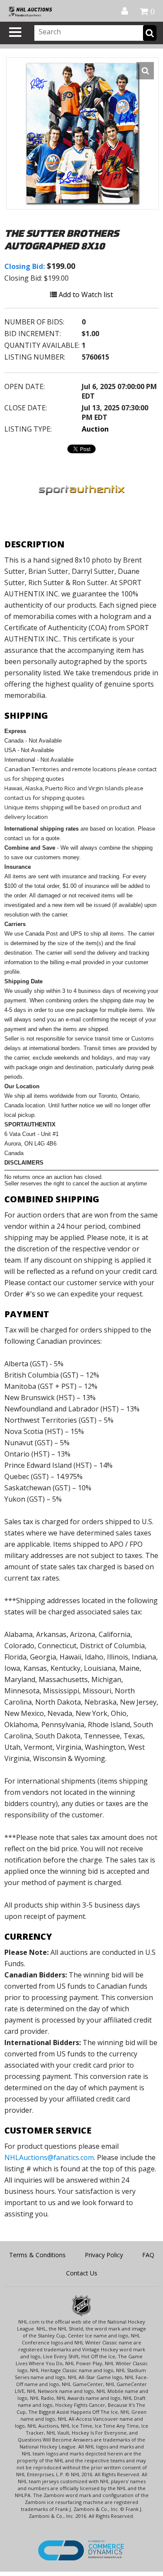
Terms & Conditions (37, 2255)
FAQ (148, 2255)
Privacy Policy (104, 2255)
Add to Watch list (85, 295)
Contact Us (82, 2273)
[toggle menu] (15, 32)
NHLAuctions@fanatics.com (49, 2157)
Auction (95, 429)
